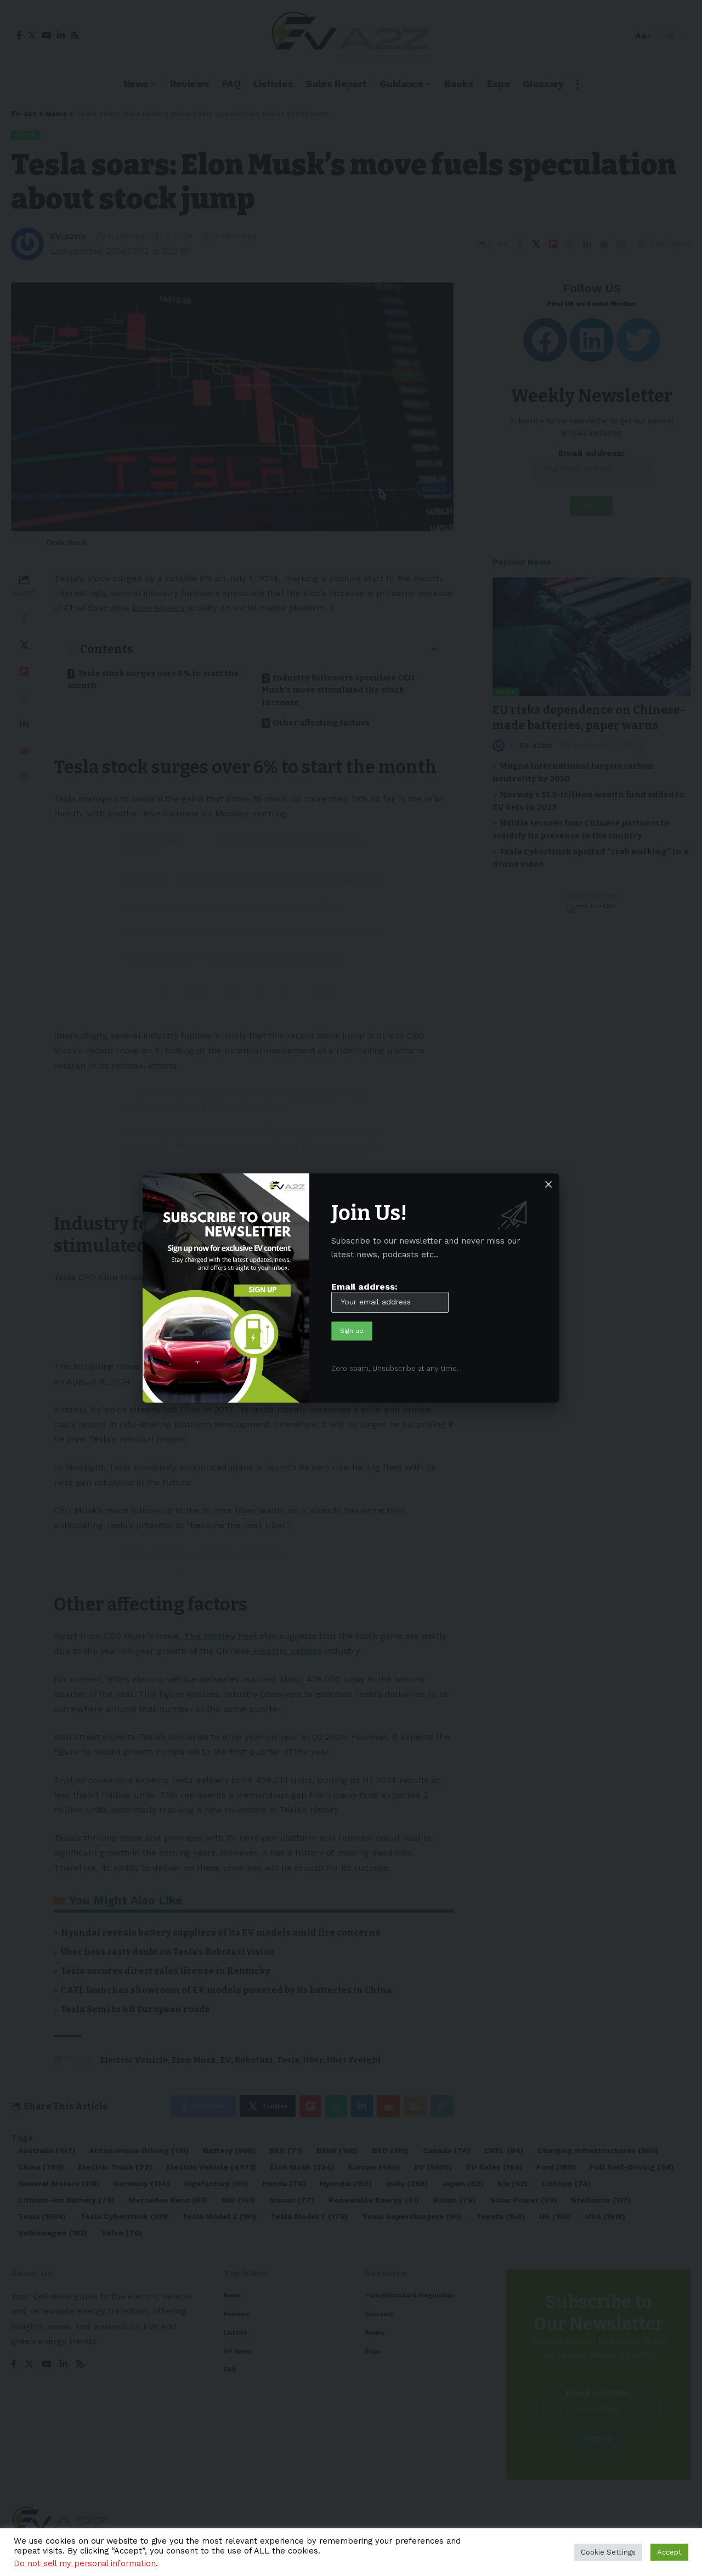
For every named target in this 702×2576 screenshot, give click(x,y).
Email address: (364, 1287)
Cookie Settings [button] (608, 2552)
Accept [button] (669, 2552)
